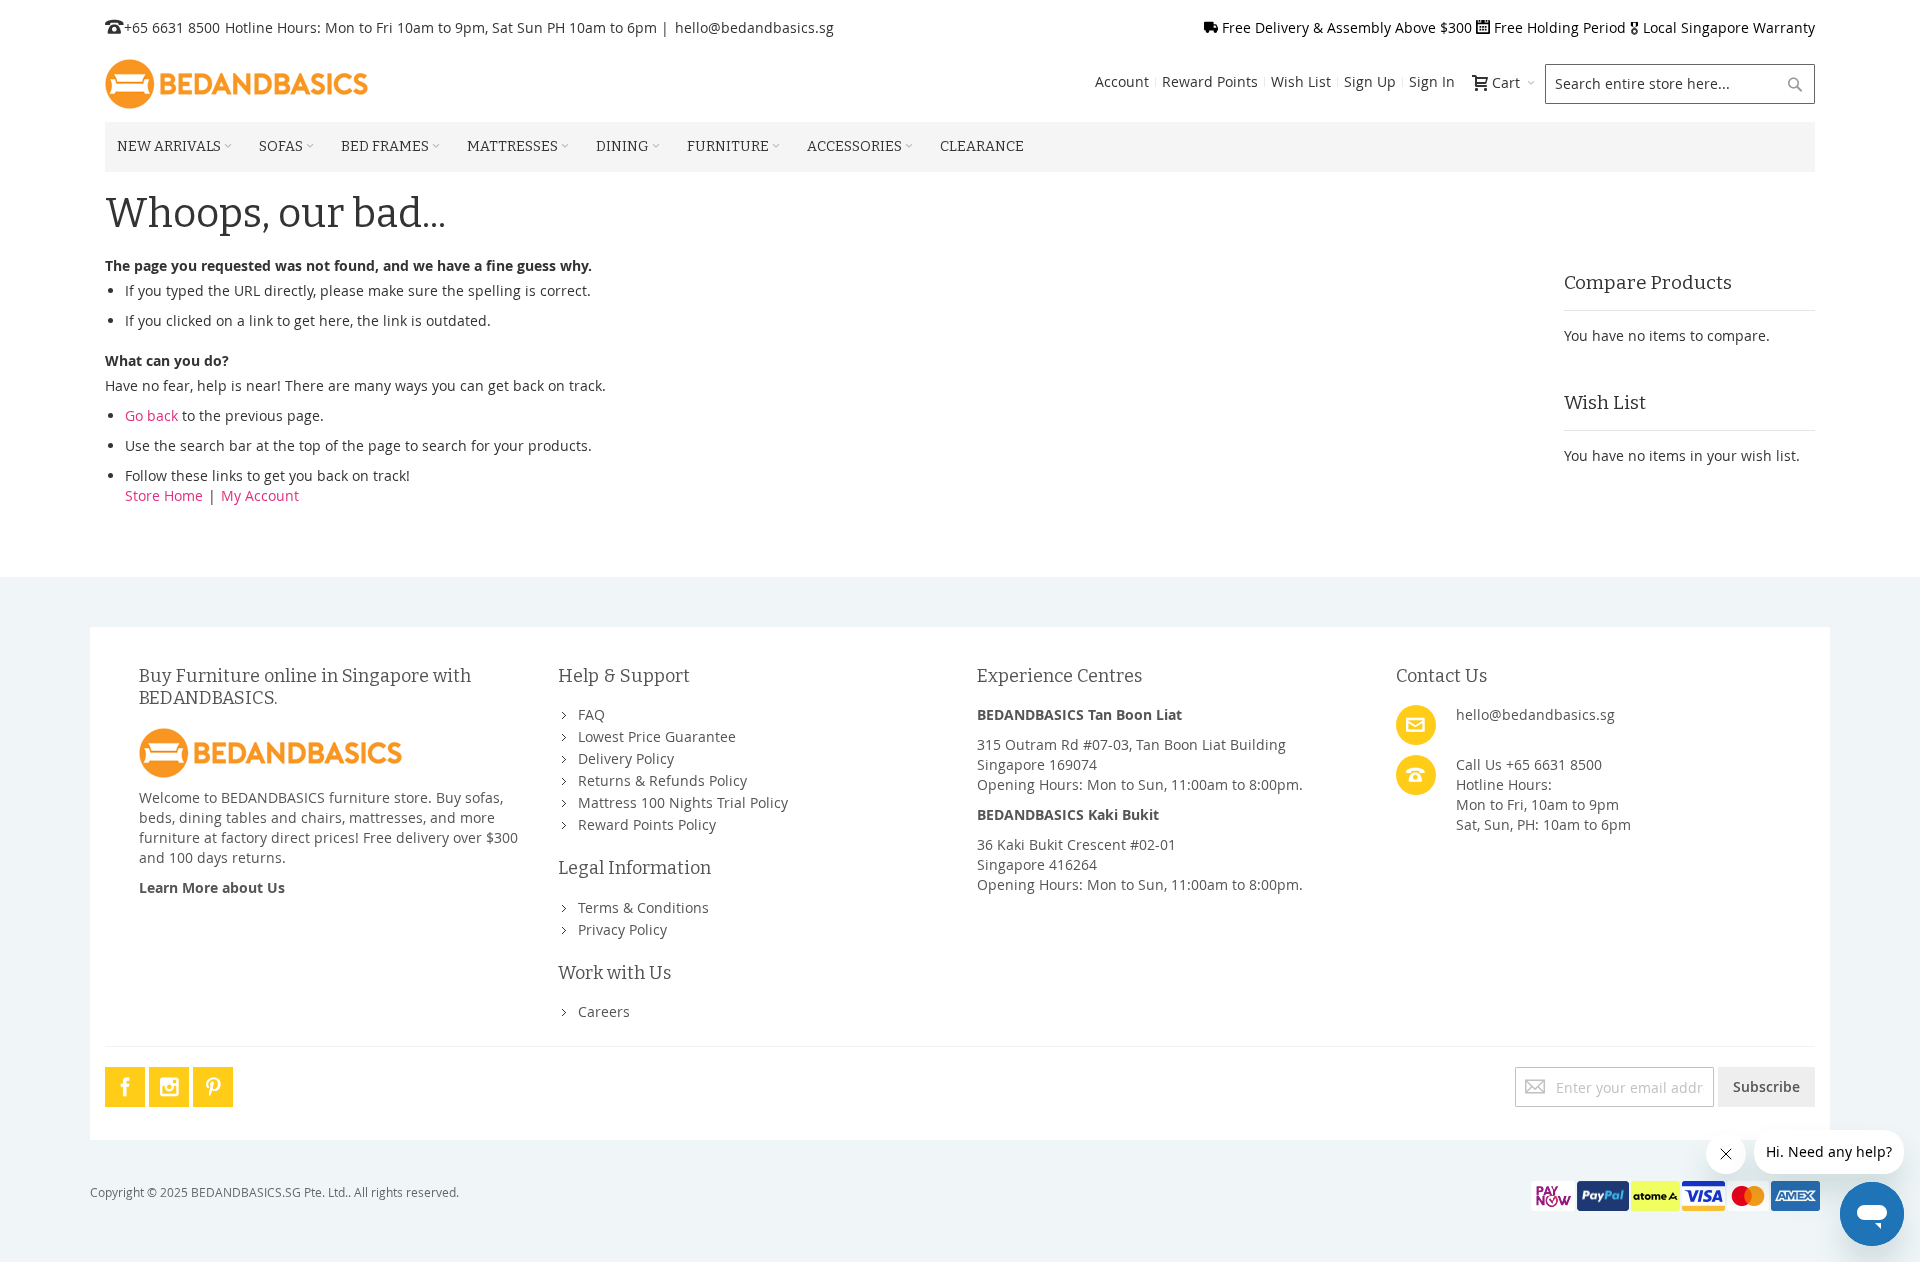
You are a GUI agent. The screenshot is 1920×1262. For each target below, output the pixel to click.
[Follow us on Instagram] (171, 1083)
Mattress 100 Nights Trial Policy (683, 802)
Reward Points (1210, 81)
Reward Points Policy (647, 824)
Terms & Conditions (643, 907)
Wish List (1301, 81)
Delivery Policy (626, 758)
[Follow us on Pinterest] (213, 1083)
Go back (151, 415)
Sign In (1432, 81)
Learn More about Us (212, 887)
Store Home (164, 495)
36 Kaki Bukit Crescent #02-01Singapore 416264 (1076, 854)
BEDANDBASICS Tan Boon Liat (1079, 714)
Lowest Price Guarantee (657, 736)
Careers (604, 1011)
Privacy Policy (622, 929)
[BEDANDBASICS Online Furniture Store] (236, 84)
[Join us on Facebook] (127, 1083)
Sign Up (1370, 81)
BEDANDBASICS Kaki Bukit (1068, 814)
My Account (260, 495)
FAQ (591, 714)
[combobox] (1680, 84)
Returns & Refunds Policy (662, 780)
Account (1122, 81)
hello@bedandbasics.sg (754, 27)
